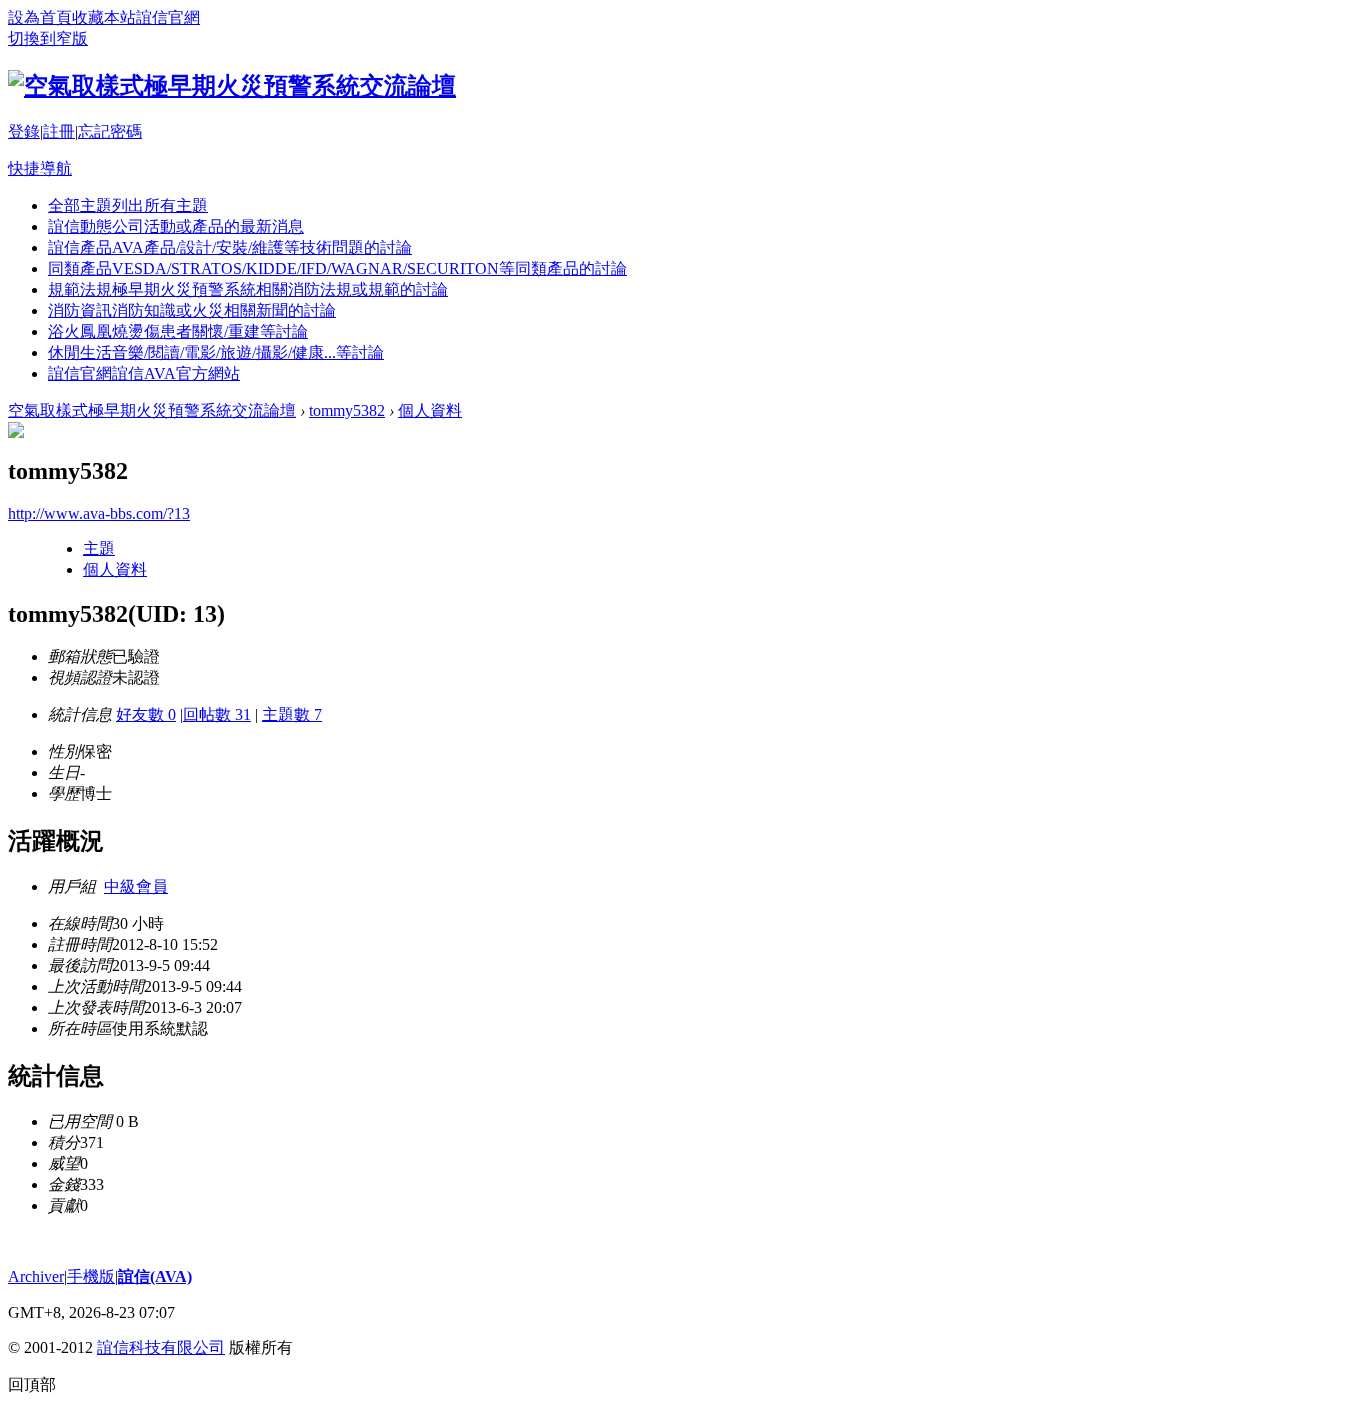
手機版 (91, 1276)
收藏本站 (104, 17)
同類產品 (337, 268)
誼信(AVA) (155, 1276)
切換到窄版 (48, 38)
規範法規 (248, 289)
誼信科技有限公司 (161, 1347)
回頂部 (32, 1384)
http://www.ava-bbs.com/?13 (99, 513)
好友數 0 (146, 714)
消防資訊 (192, 310)
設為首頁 (40, 17)
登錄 (24, 131)
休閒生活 (216, 352)
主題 (99, 548)
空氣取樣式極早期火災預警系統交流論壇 (152, 410)
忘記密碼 (110, 131)
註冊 (59, 131)
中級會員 (136, 886)
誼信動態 (176, 226)
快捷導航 (40, 168)
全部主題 (128, 205)
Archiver (36, 1276)
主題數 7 (292, 714)
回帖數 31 (217, 714)
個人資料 (430, 410)
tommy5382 (347, 410)
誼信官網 (168, 17)
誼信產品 (230, 247)
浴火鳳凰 (178, 331)
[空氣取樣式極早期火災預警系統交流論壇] (232, 86)
